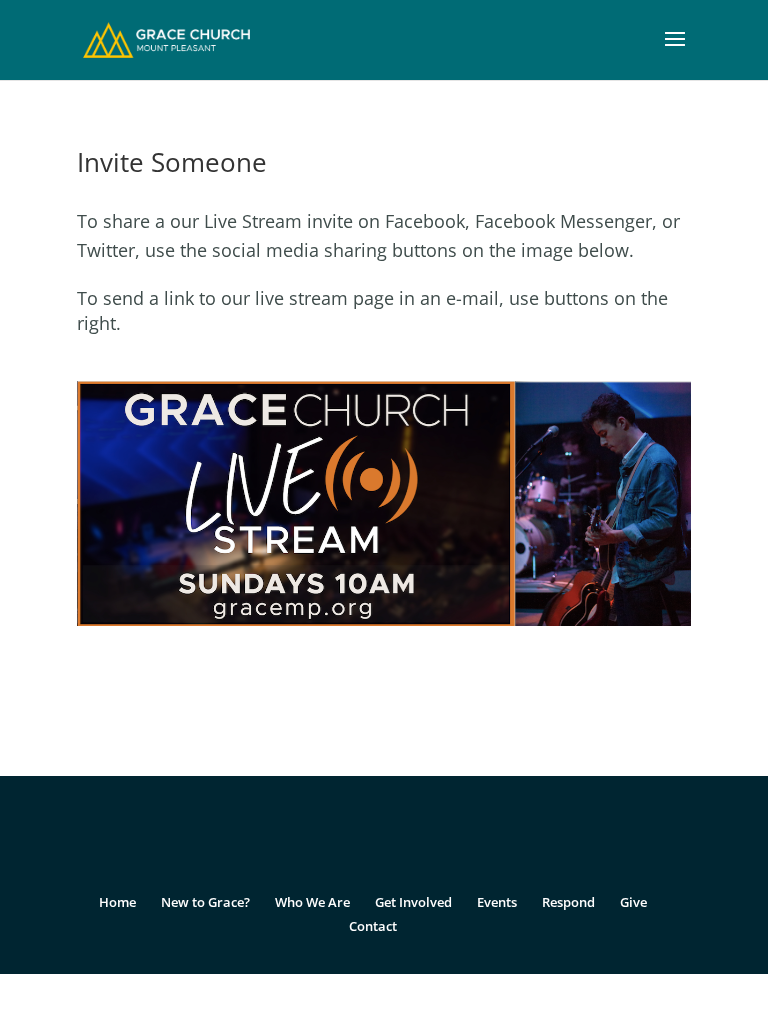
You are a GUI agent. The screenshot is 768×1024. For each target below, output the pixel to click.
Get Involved (413, 902)
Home (117, 902)
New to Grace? (205, 902)
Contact (373, 926)
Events (497, 902)
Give (633, 902)
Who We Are (312, 902)
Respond (568, 902)
